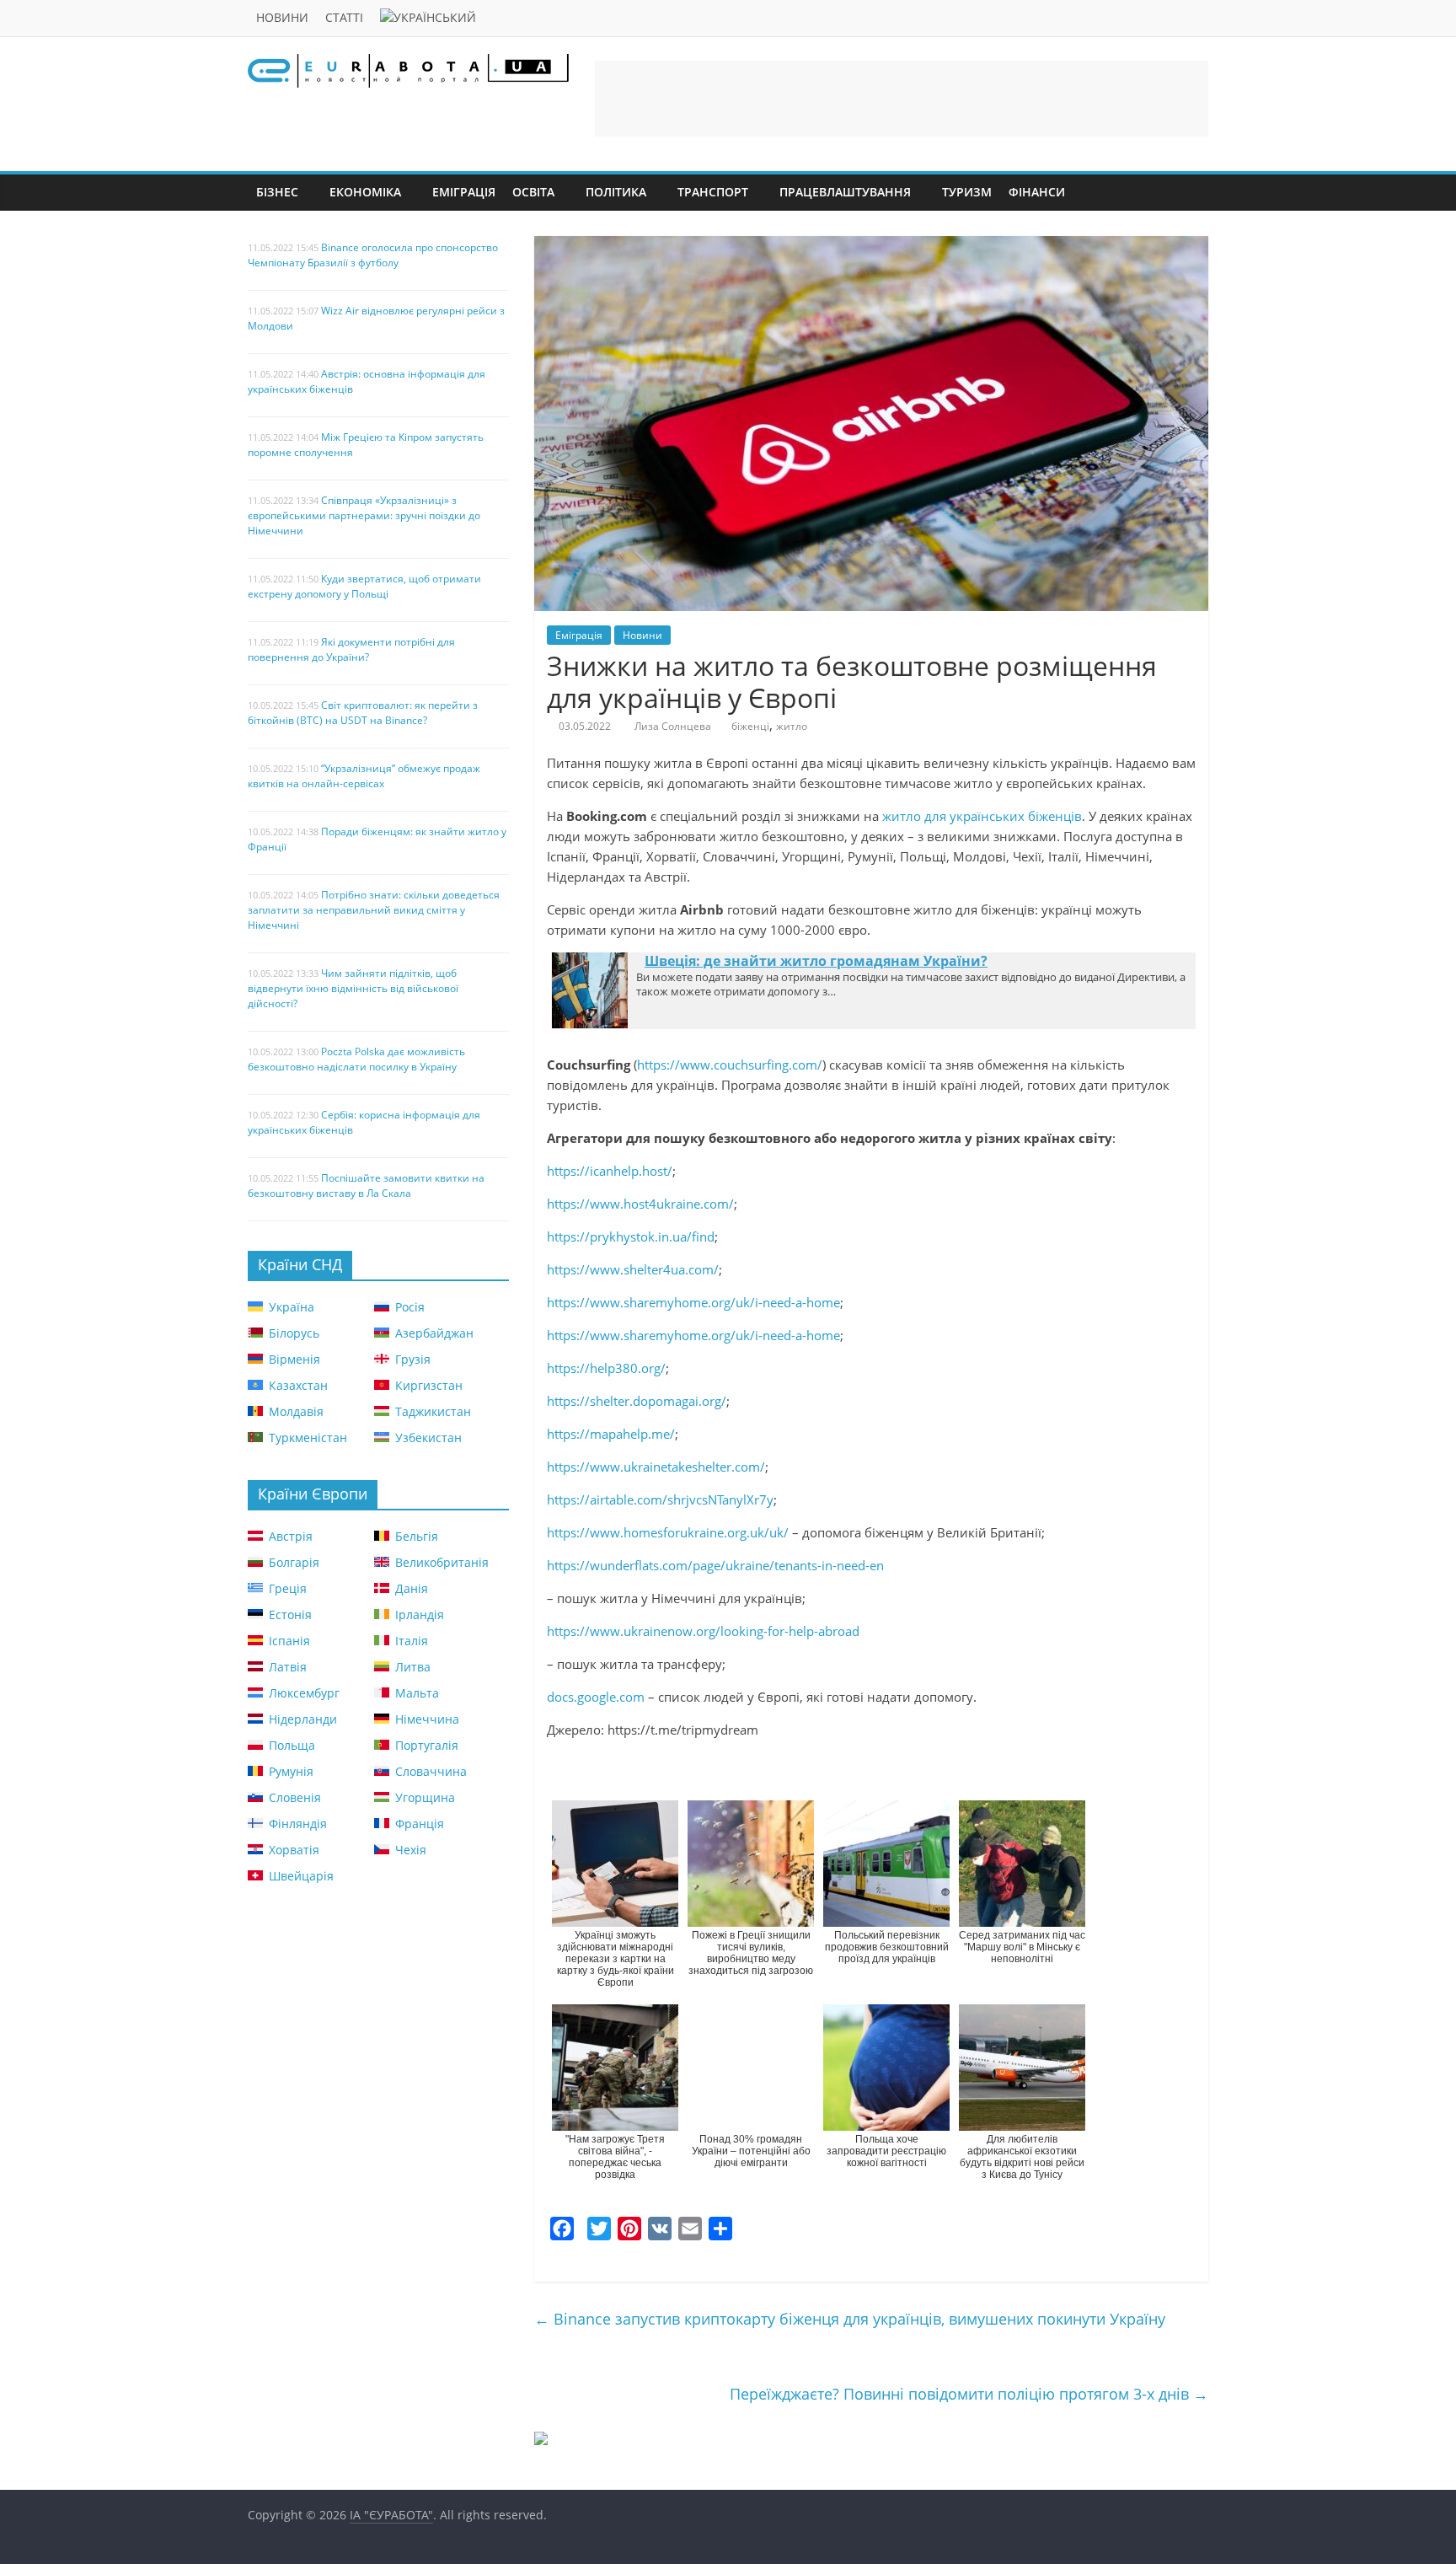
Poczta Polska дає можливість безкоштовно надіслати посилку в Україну (356, 1059)
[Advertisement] (902, 99)
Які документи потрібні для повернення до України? (351, 649)
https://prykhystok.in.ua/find (631, 1236)
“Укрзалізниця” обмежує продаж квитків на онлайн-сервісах (364, 776)
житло (792, 726)
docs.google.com (596, 1697)
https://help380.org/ (606, 1368)
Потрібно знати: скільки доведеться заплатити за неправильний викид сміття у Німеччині (374, 910)
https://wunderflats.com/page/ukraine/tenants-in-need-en (717, 1565)
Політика (616, 192)
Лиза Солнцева (673, 726)
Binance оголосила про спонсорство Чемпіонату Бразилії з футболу (373, 255)
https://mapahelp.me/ (611, 1434)
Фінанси (1037, 192)
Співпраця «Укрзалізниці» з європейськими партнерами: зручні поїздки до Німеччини (364, 515)
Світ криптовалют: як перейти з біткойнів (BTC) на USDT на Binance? (363, 713)
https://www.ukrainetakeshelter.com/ (656, 1467)
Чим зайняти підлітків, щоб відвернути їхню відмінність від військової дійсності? (353, 988)
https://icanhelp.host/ (610, 1171)
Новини (282, 17)
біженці (750, 726)
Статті (344, 17)
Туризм (967, 192)
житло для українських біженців (982, 816)
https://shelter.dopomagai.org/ (637, 1401)
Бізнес (277, 192)
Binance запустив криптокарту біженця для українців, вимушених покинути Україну (850, 2319)
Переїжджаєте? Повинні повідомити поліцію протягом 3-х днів (969, 2394)
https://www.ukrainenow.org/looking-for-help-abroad (703, 1631)
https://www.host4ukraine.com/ (640, 1204)
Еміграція (464, 192)
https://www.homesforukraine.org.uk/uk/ (668, 1532)
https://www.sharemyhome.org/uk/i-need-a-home (693, 1302)
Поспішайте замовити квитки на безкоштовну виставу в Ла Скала (366, 1185)
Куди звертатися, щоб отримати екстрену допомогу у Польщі (364, 586)
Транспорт (713, 192)
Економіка (365, 192)
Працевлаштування (845, 192)
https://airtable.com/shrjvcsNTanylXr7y (660, 1499)
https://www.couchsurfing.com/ (730, 1065)
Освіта (533, 192)
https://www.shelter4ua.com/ (633, 1269)
